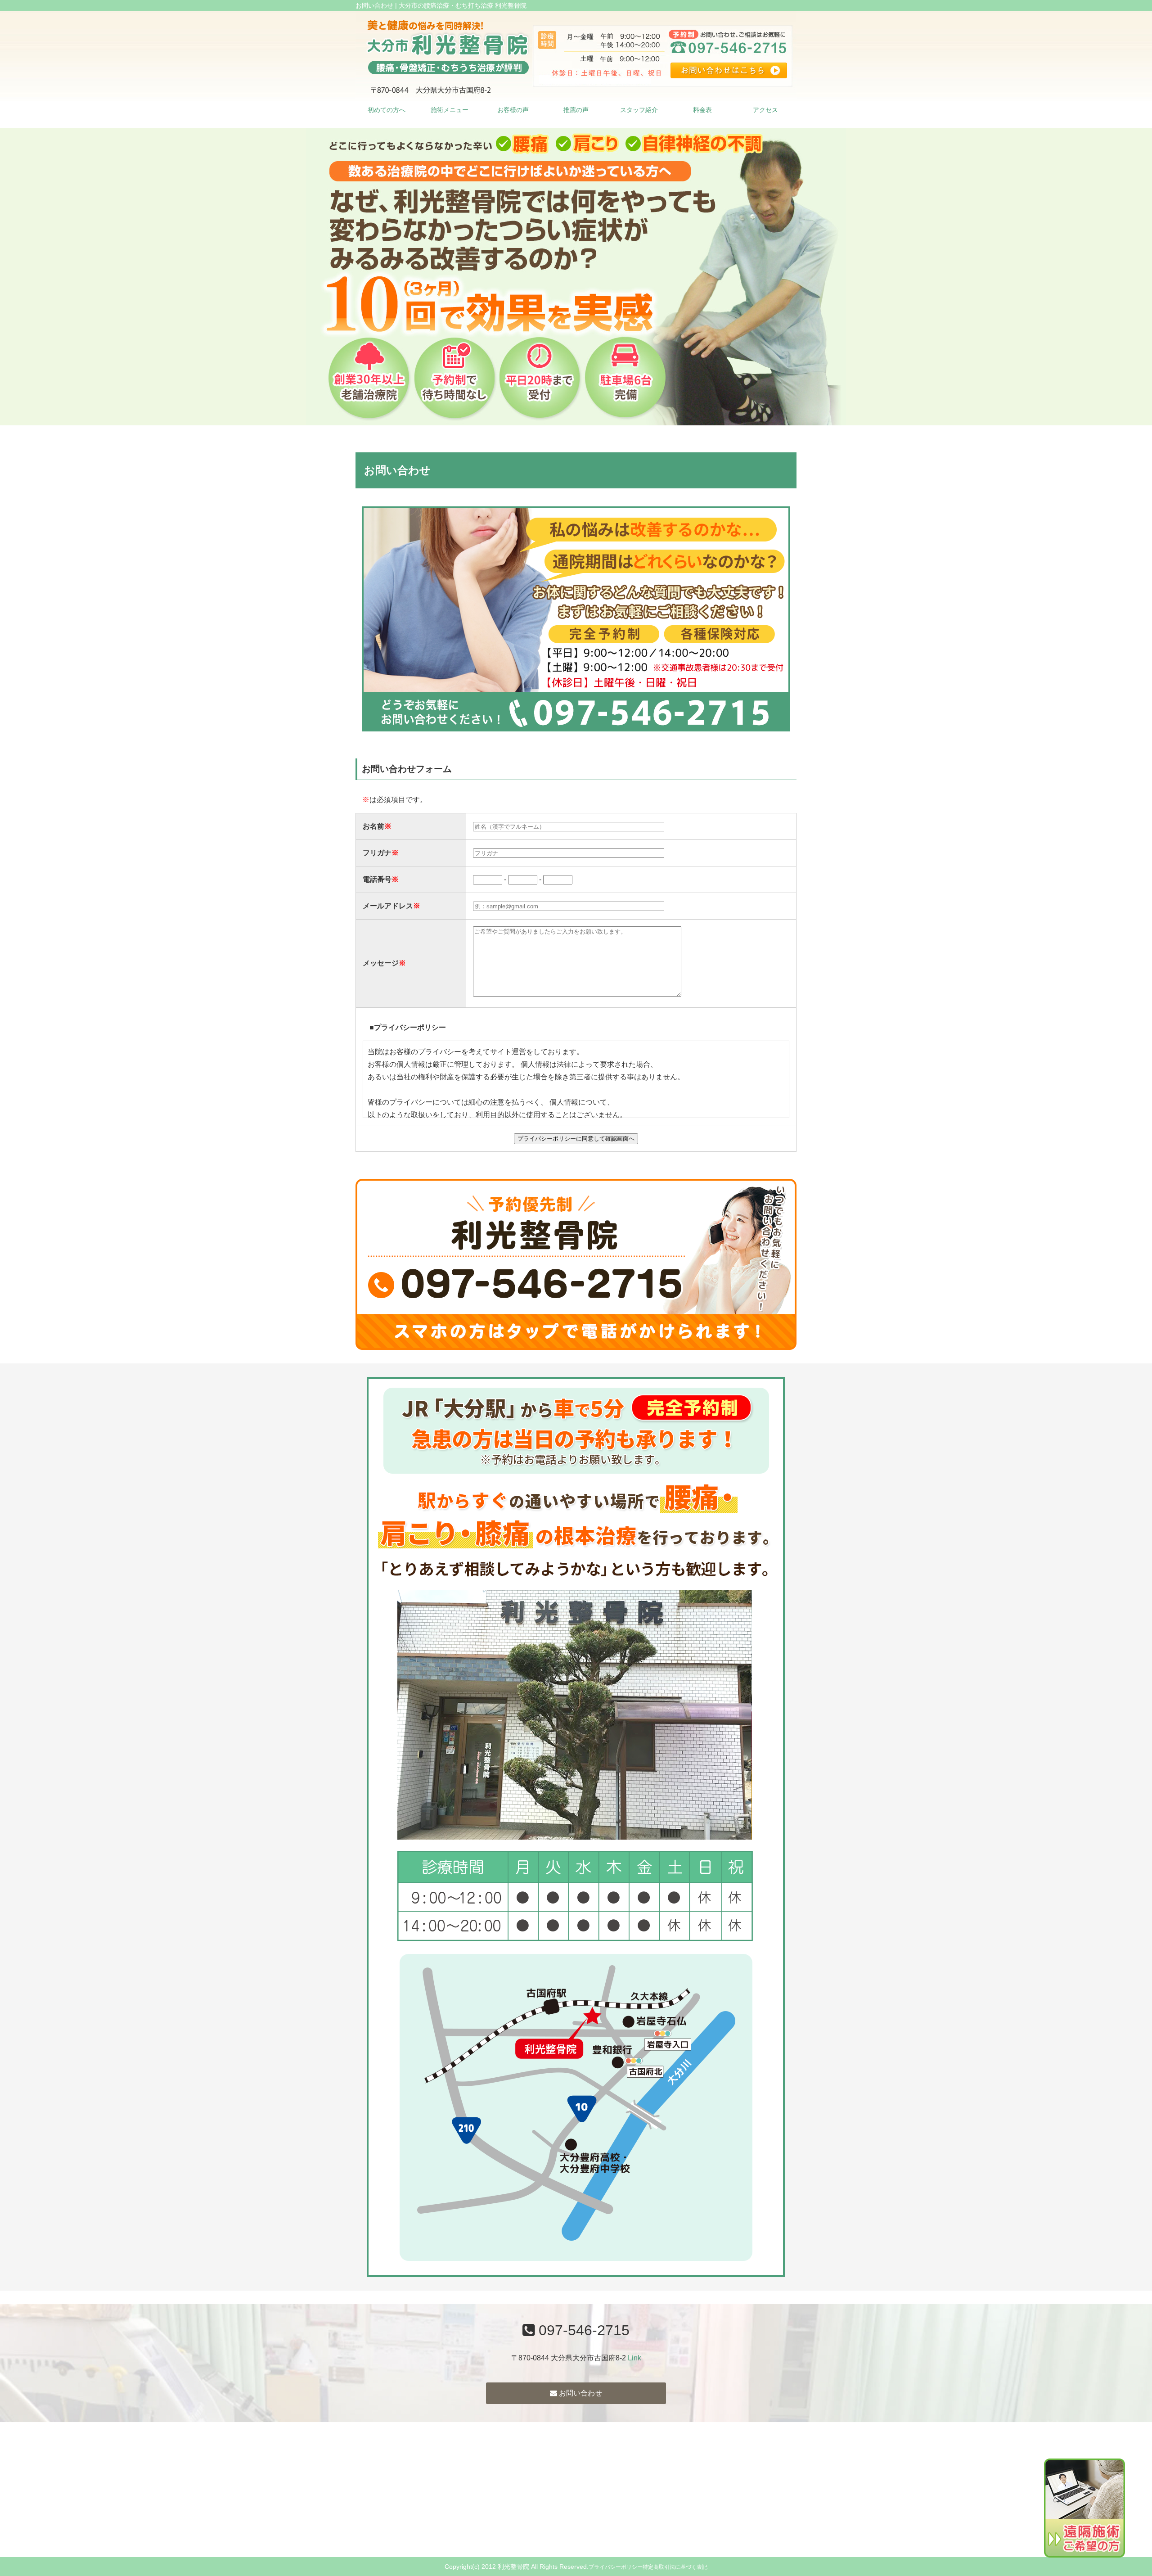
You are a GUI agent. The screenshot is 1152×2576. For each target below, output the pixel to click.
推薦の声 (576, 110)
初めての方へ (387, 110)
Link (634, 2358)
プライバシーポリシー (616, 2567)
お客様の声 (513, 110)
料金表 (702, 110)
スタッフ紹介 (639, 110)
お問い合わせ (580, 2393)
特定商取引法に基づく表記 (675, 2567)
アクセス (765, 110)
